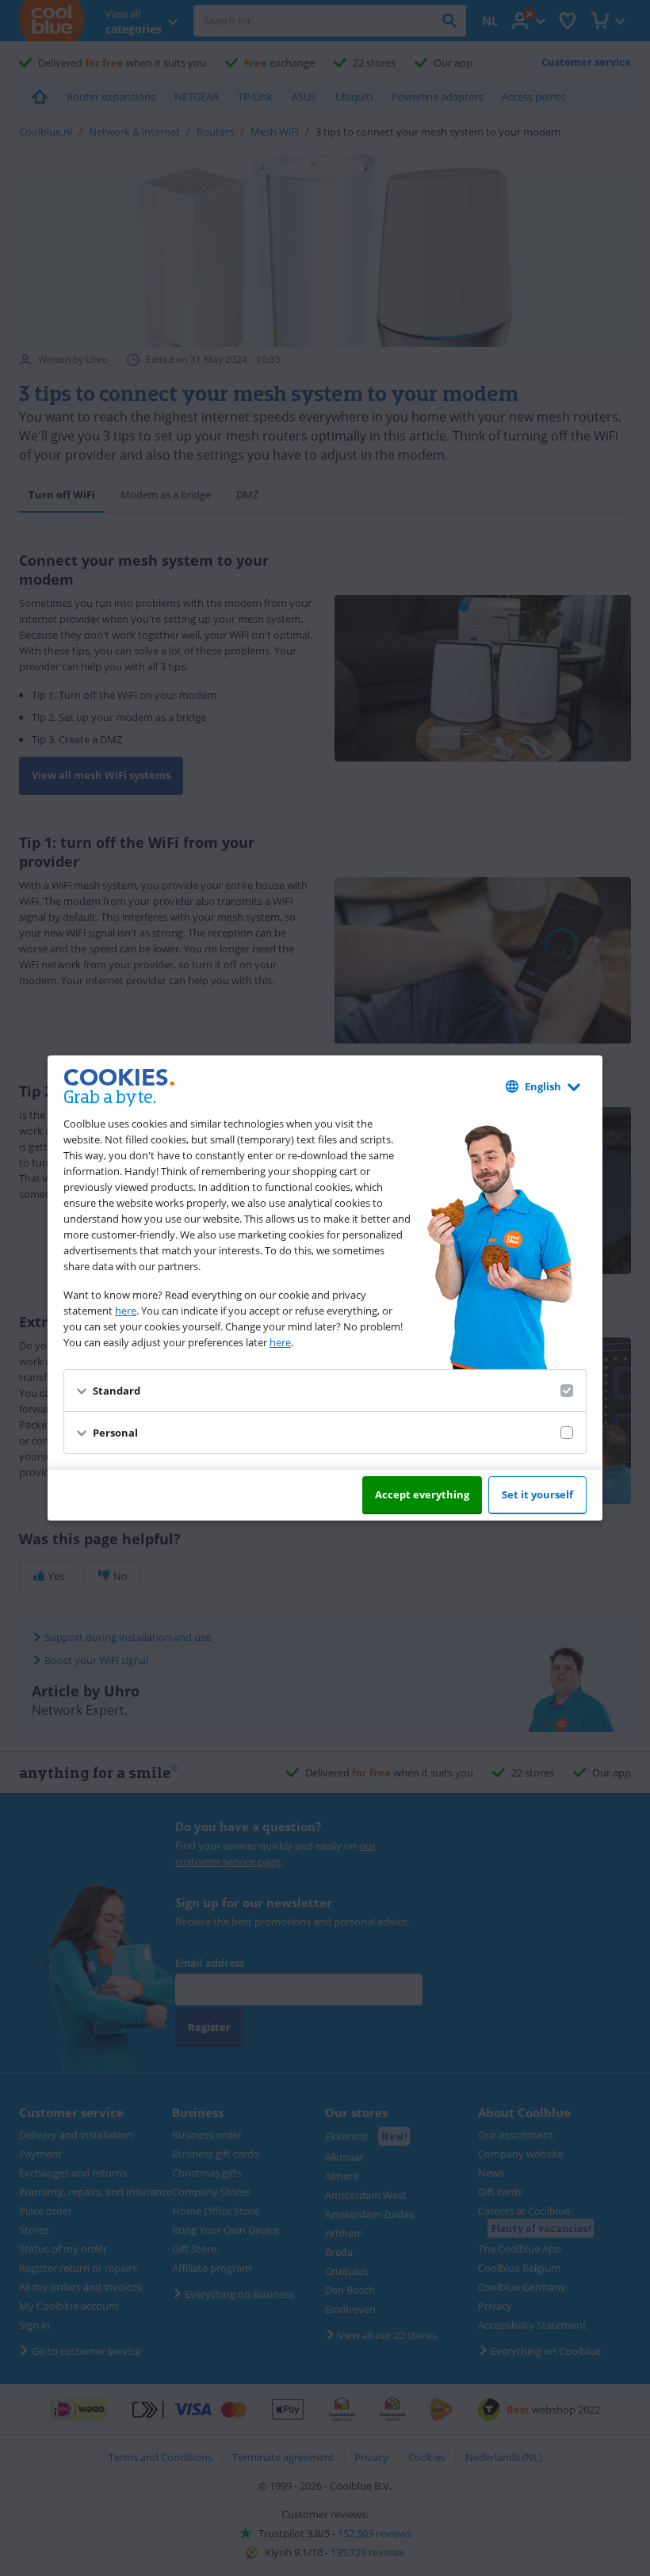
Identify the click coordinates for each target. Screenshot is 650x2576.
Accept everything (422, 1494)
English (543, 1086)
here (126, 1311)
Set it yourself (537, 1494)
